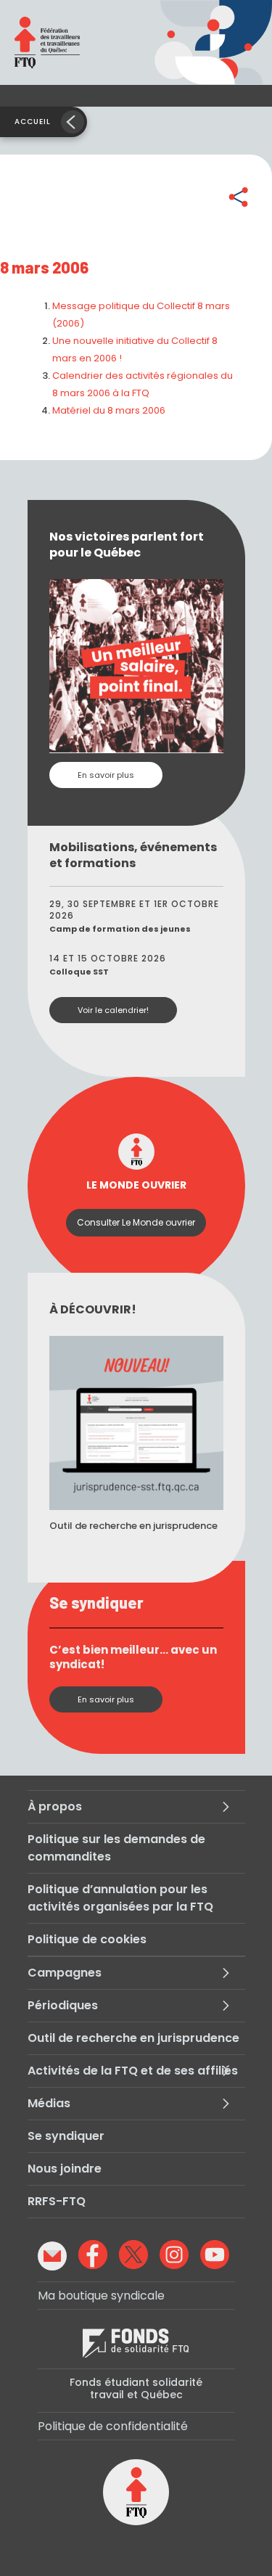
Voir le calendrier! (113, 1010)
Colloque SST (79, 972)
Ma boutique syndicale (101, 2296)
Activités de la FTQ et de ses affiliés (133, 2071)
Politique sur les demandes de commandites (116, 1848)
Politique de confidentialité (113, 2426)
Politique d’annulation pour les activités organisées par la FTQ (120, 1898)
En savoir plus (106, 775)
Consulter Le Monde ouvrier (136, 1222)
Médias (49, 2103)
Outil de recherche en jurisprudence (133, 2038)
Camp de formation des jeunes (120, 929)
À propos (55, 1806)
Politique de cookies (87, 1939)
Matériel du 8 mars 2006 (109, 410)
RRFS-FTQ (57, 2201)
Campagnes (65, 1973)
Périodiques (63, 2005)
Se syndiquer (66, 2136)
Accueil (33, 122)
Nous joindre (65, 2169)
